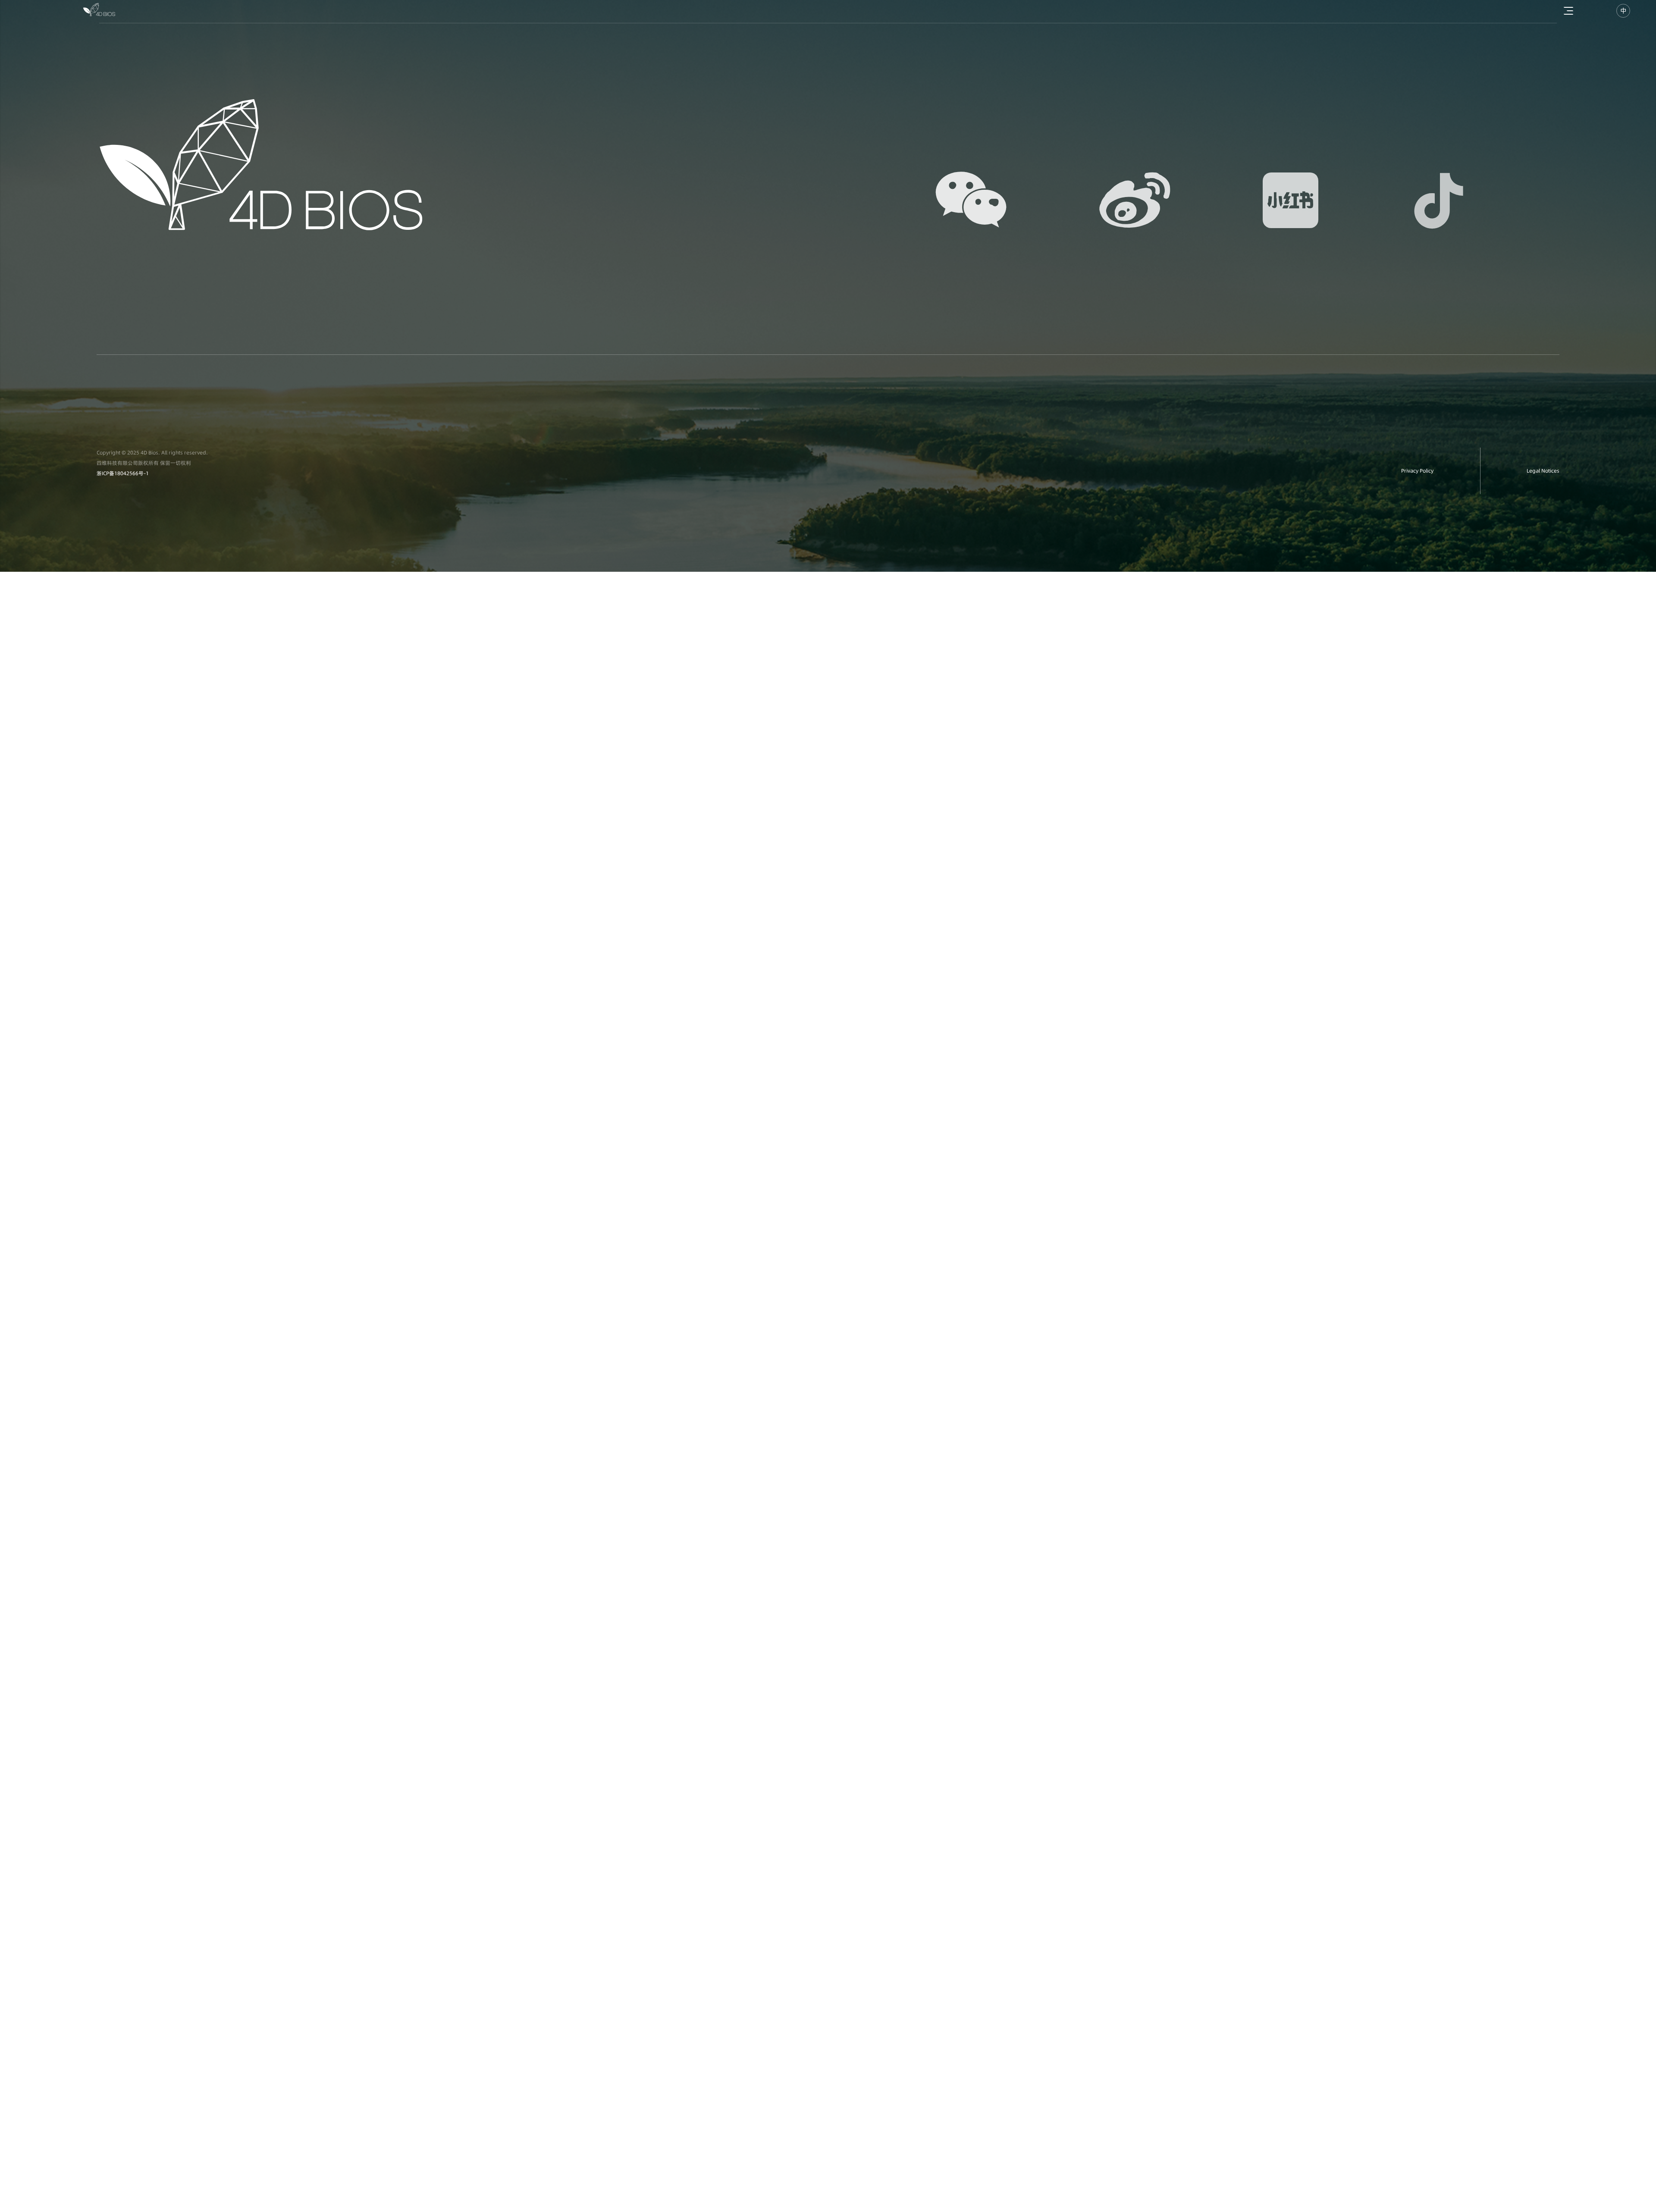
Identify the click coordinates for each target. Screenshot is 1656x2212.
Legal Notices (1543, 471)
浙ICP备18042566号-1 (123, 473)
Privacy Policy (1417, 471)
